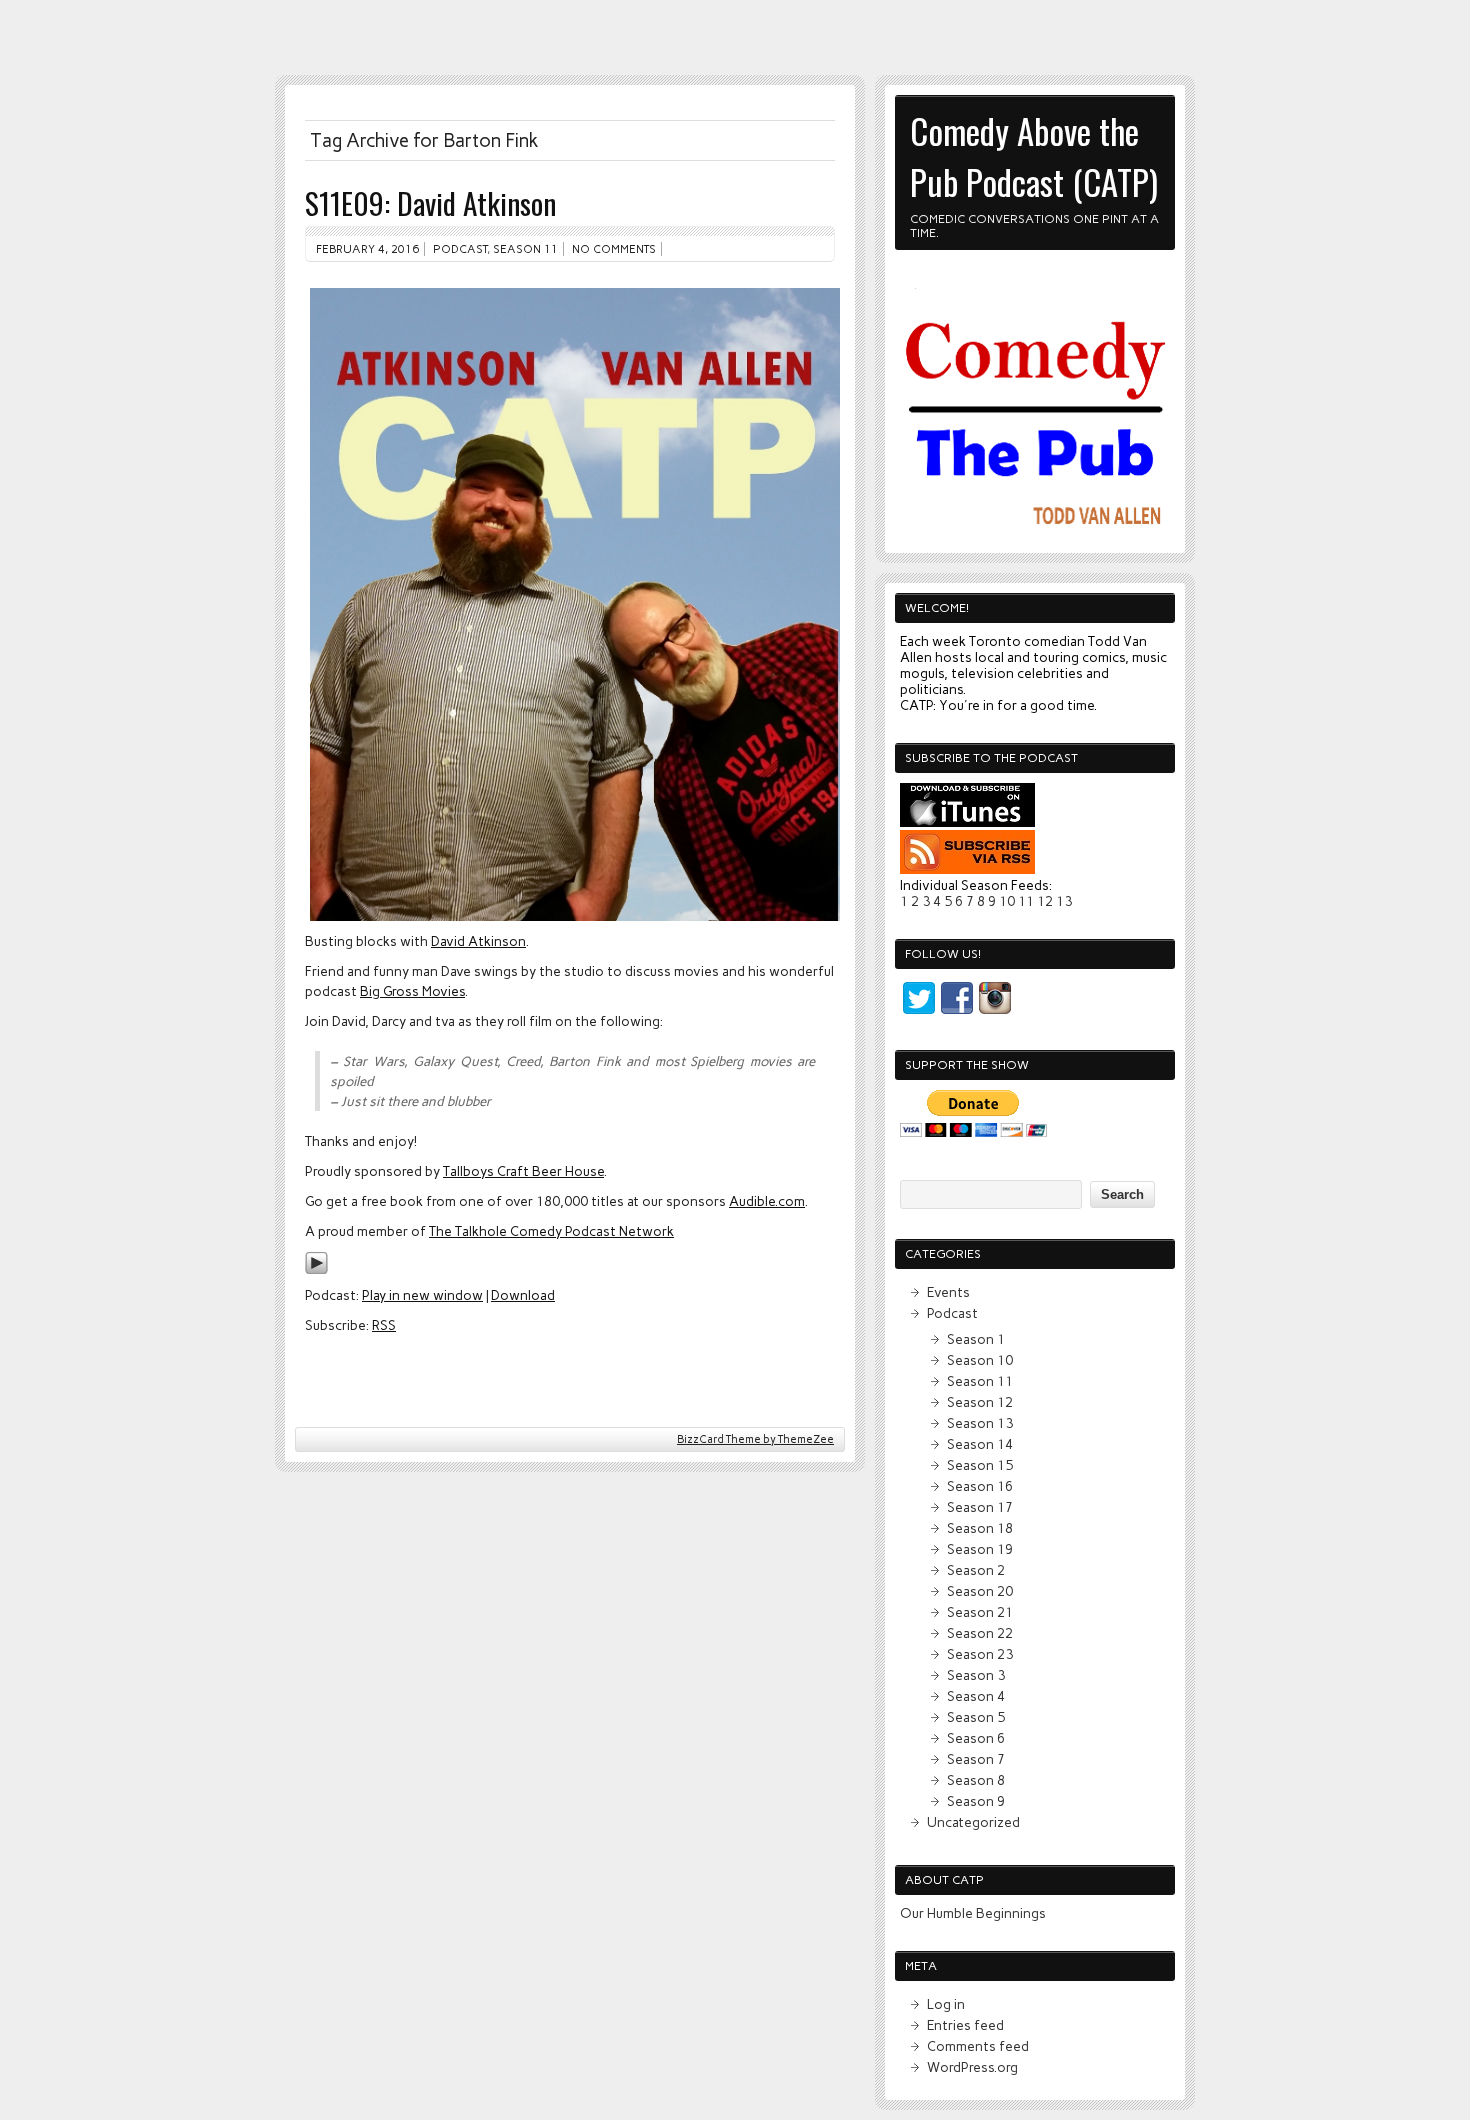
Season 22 (980, 1633)
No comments (614, 249)
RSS (384, 1325)
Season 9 (976, 1801)
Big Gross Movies (412, 991)
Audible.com (767, 1201)
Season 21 (980, 1612)
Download (523, 1295)
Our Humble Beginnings (973, 1913)
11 (1026, 901)
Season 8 (976, 1780)
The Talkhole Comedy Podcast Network (551, 1231)
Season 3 (976, 1675)
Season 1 (976, 1339)
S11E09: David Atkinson (430, 202)
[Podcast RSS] (967, 869)
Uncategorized (973, 1822)
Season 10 (980, 1360)
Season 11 (525, 249)
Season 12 (980, 1402)
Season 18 (980, 1528)
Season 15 (980, 1465)
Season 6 (976, 1738)
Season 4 (976, 1696)
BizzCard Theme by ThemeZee (755, 1439)
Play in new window (422, 1295)
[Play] (316, 1270)
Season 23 (980, 1654)
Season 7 (976, 1759)
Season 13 (980, 1423)
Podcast (460, 249)
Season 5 (976, 1717)
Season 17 (980, 1507)
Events (948, 1292)
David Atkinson (478, 941)
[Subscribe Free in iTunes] (967, 822)
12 (1045, 901)
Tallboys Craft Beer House (523, 1171)
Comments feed (978, 2046)
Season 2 (976, 1570)
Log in (946, 2004)
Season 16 (980, 1486)
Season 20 (980, 1591)
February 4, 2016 (367, 249)
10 (1007, 901)
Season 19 (980, 1549)
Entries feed (965, 2025)
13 (1064, 901)
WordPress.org (972, 2067)
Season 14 (980, 1444)
